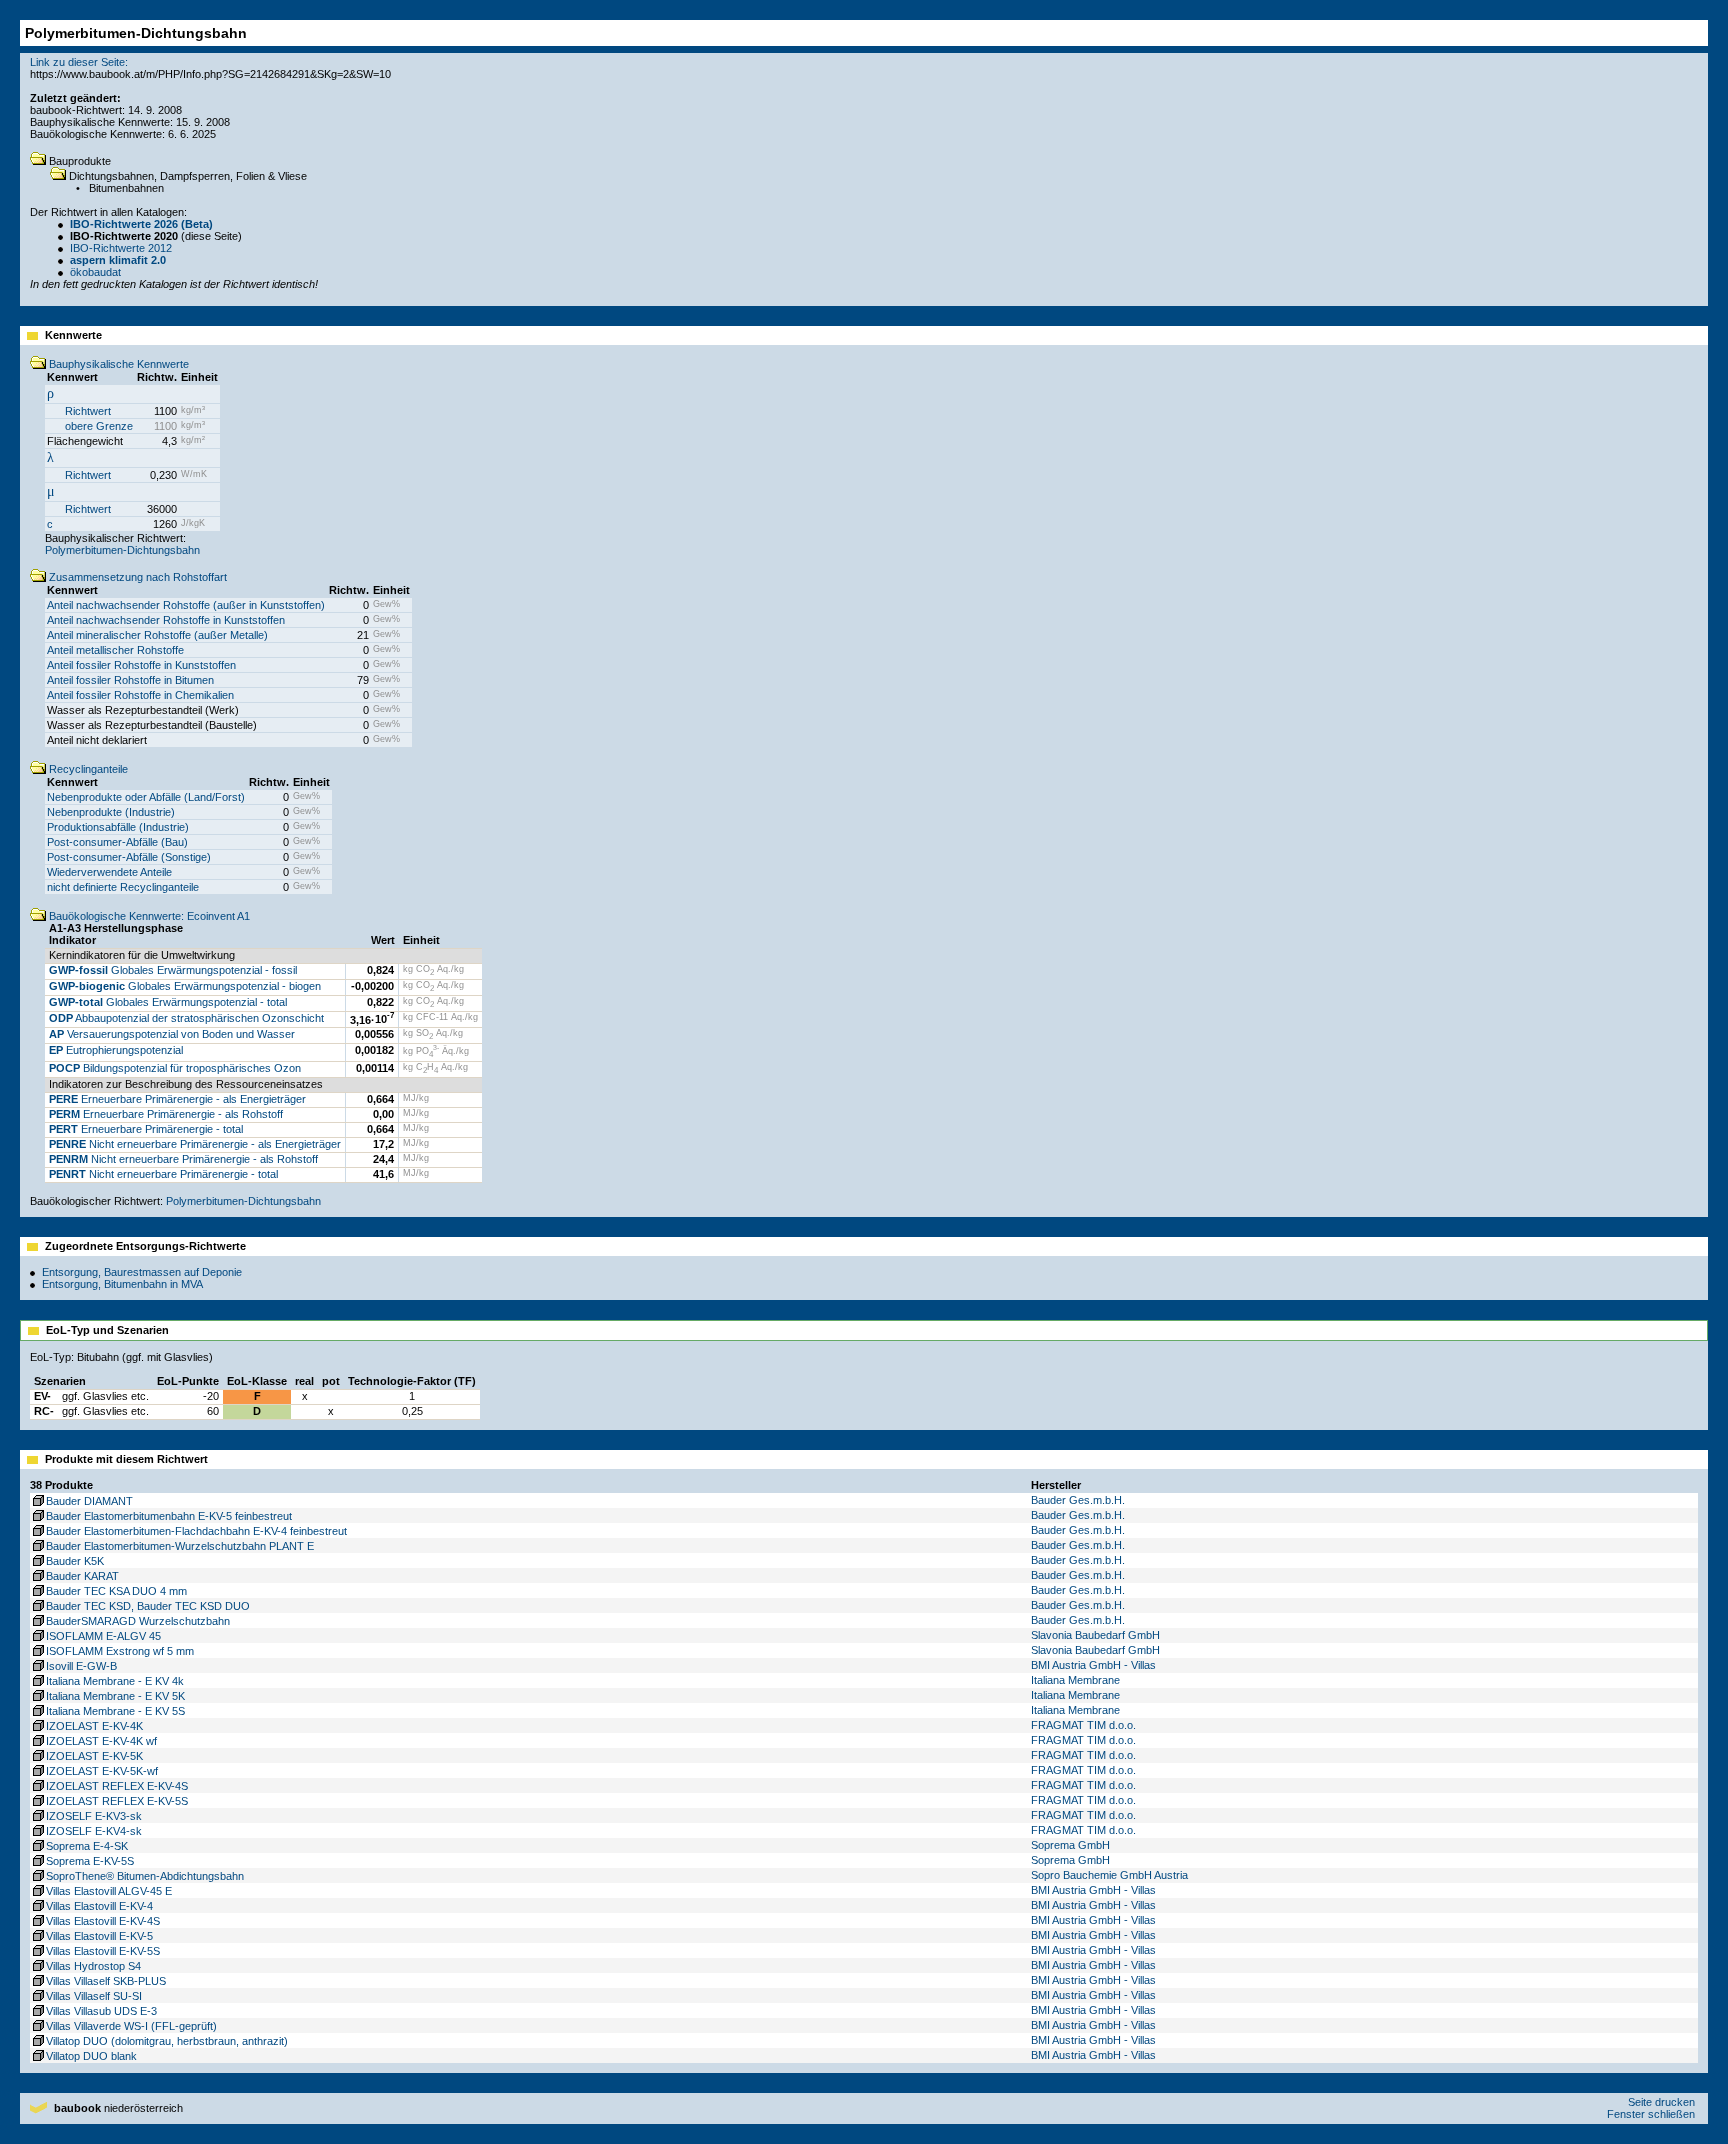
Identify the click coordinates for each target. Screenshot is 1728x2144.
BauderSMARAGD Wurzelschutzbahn (138, 1621)
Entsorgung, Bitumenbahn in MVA (122, 1284)
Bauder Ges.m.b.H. (1078, 1500)
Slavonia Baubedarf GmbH (1095, 1635)
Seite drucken (1661, 2102)
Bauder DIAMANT (89, 1501)
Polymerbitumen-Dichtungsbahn (122, 550)
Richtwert (88, 411)
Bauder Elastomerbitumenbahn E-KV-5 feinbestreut (169, 1516)
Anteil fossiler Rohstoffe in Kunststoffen (141, 665)
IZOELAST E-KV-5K (94, 1756)
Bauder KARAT (82, 1576)
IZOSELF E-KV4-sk (94, 1831)
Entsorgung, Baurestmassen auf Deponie (142, 1272)
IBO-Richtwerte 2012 (121, 248)
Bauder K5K (75, 1561)
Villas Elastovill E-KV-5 (99, 1936)
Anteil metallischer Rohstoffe (115, 650)
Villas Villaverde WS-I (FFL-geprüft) (131, 2026)
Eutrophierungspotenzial (116, 1050)
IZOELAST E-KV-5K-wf (102, 1771)
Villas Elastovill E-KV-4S (103, 1921)
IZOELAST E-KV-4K (94, 1726)
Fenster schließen (1651, 2114)
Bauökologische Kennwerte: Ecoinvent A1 (148, 916)
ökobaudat (95, 272)
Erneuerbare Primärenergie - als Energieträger (177, 1099)
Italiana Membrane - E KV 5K (115, 1696)
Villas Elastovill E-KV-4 (99, 1906)
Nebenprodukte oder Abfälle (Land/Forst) (146, 797)
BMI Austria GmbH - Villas (1093, 1665)
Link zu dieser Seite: (79, 62)
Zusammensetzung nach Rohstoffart (136, 577)
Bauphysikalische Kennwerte (117, 364)
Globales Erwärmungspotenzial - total (168, 1002)
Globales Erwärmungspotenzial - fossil (173, 970)
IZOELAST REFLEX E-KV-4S (117, 1786)
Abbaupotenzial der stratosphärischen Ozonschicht (186, 1018)
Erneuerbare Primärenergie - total (146, 1129)
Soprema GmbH (1070, 1845)
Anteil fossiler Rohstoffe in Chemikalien (140, 695)
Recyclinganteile (87, 769)
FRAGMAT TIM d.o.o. (1083, 1725)
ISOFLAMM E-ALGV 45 (103, 1636)
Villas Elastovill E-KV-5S (103, 1951)
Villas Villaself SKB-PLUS (106, 1981)
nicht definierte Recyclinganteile (123, 887)
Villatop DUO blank (91, 2056)
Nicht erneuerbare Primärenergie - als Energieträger (195, 1144)
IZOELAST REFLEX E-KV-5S (117, 1801)
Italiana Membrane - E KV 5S (115, 1711)
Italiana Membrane (1075, 1680)
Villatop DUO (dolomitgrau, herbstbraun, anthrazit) (167, 2041)
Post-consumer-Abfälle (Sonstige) (129, 857)
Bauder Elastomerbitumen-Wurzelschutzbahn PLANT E (180, 1546)
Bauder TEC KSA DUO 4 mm (116, 1591)
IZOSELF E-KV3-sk (94, 1816)
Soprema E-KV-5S (90, 1861)
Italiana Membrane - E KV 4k (115, 1681)
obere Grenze (99, 426)
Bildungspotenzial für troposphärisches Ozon (175, 1068)
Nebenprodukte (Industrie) (111, 812)
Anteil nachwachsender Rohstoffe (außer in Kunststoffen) (186, 605)
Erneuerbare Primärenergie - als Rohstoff (166, 1114)
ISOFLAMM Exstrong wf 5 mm (120, 1651)
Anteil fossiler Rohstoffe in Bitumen (130, 680)
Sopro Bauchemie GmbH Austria (1109, 1875)
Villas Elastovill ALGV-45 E (109, 1891)
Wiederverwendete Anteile (109, 872)
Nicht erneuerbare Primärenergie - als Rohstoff (183, 1159)
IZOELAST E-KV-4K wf (101, 1741)
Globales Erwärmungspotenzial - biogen (185, 986)
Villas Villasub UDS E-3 (101, 2011)
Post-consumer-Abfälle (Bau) (117, 842)
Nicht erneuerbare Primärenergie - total (163, 1174)
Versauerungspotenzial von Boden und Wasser (172, 1034)
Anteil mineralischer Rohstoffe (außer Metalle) (157, 635)
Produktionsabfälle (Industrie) (118, 827)
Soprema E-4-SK (87, 1846)
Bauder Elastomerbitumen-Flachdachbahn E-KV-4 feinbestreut (196, 1531)
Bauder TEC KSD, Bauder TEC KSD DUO (148, 1606)
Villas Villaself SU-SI (94, 1996)
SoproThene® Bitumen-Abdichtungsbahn (145, 1876)
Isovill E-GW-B (81, 1666)
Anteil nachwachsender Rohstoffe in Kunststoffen (166, 620)
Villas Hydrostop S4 (93, 1966)
